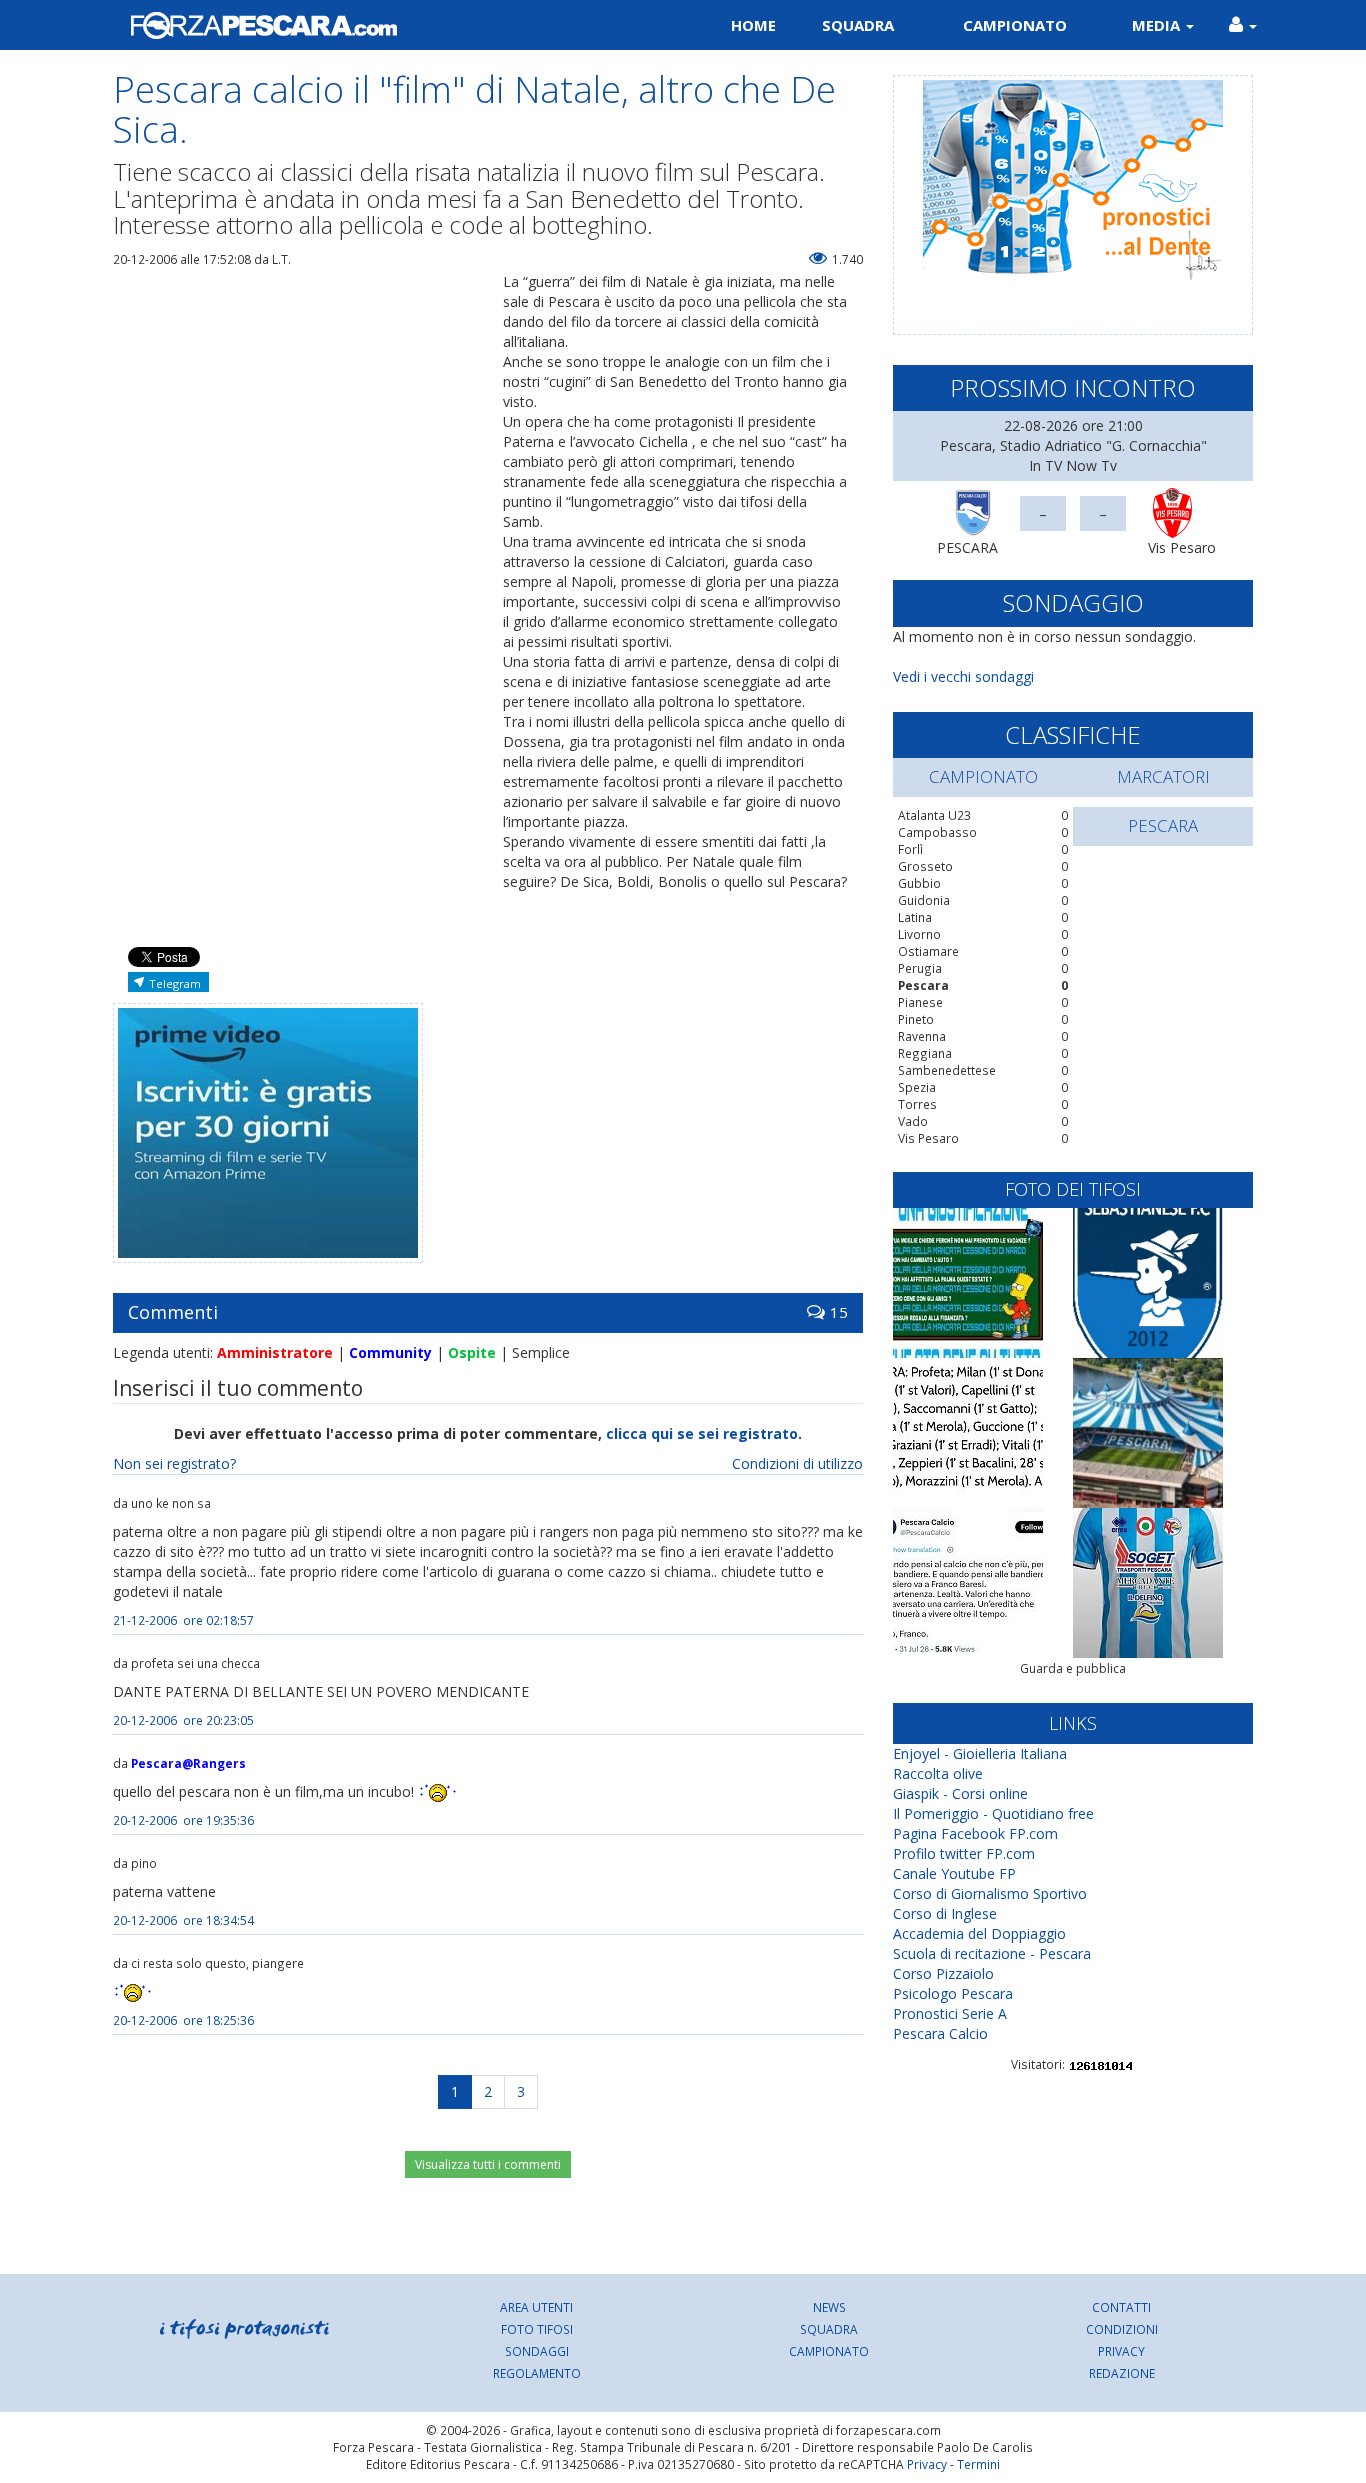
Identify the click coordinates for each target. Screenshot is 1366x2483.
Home (753, 25)
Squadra (858, 25)
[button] (1243, 25)
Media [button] (1158, 25)
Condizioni (1122, 2329)
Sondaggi (537, 2351)
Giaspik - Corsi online (960, 1793)
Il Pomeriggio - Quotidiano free (993, 1813)
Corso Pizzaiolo (943, 1973)
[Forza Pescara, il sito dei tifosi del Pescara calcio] (390, 25)
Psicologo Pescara (953, 1993)
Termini (978, 2464)
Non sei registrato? (174, 1463)
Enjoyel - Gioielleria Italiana (980, 1753)
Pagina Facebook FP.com (975, 1833)
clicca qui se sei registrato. (704, 1433)
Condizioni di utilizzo (797, 1463)
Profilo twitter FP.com (964, 1853)
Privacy (1121, 2351)
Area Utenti (536, 2307)
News (829, 2307)
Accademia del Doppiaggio (979, 1933)
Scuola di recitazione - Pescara (992, 1953)
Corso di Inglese (945, 1913)
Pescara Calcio (940, 2033)
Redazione (1122, 2373)
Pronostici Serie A (950, 2013)
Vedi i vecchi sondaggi (963, 676)
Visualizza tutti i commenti (488, 2164)
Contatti (1121, 2307)
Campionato (1015, 25)
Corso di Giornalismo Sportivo (990, 1893)
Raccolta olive (938, 1773)
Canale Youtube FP (954, 1873)
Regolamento (537, 2373)
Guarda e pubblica (1073, 1668)
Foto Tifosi (537, 2329)
